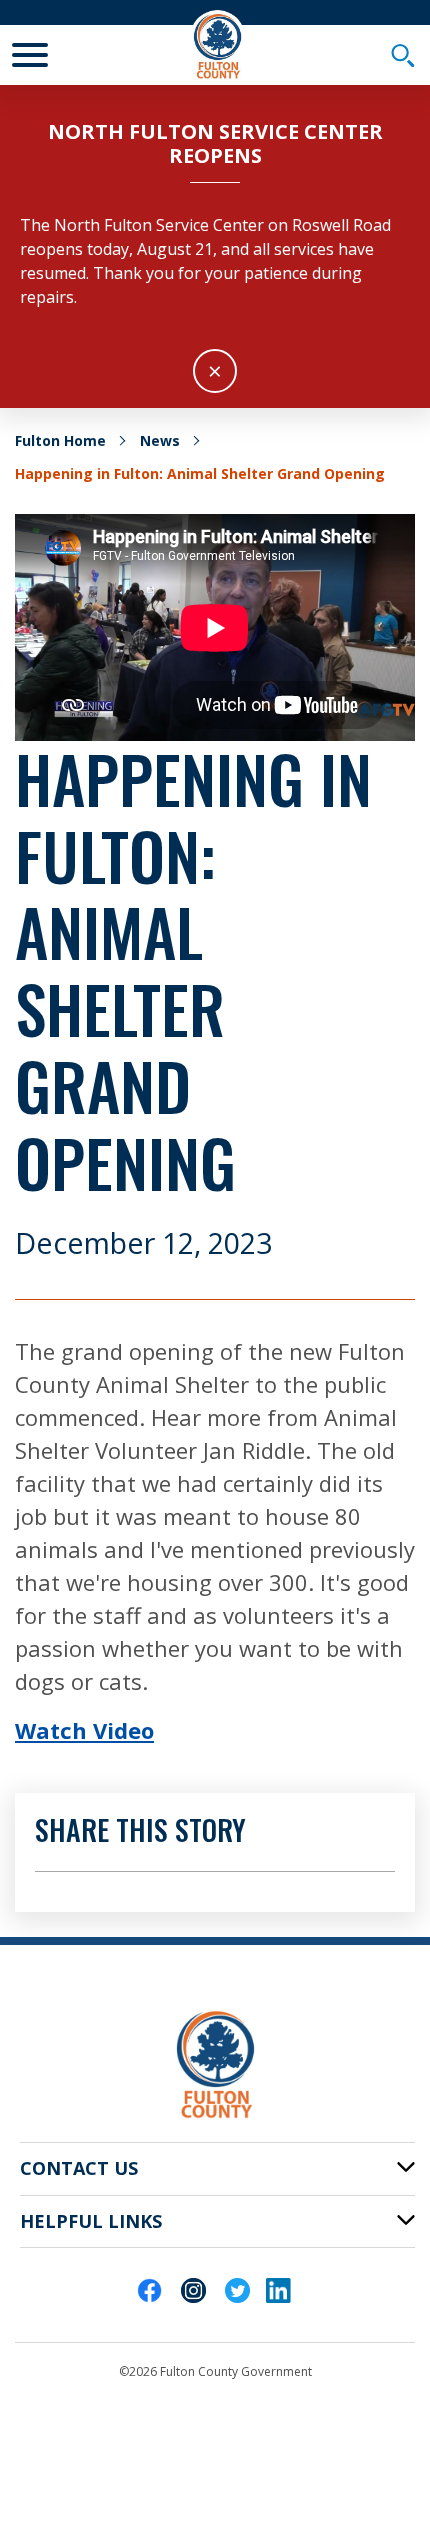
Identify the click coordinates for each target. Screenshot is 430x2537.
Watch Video (84, 1730)
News (160, 440)
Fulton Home (60, 440)
